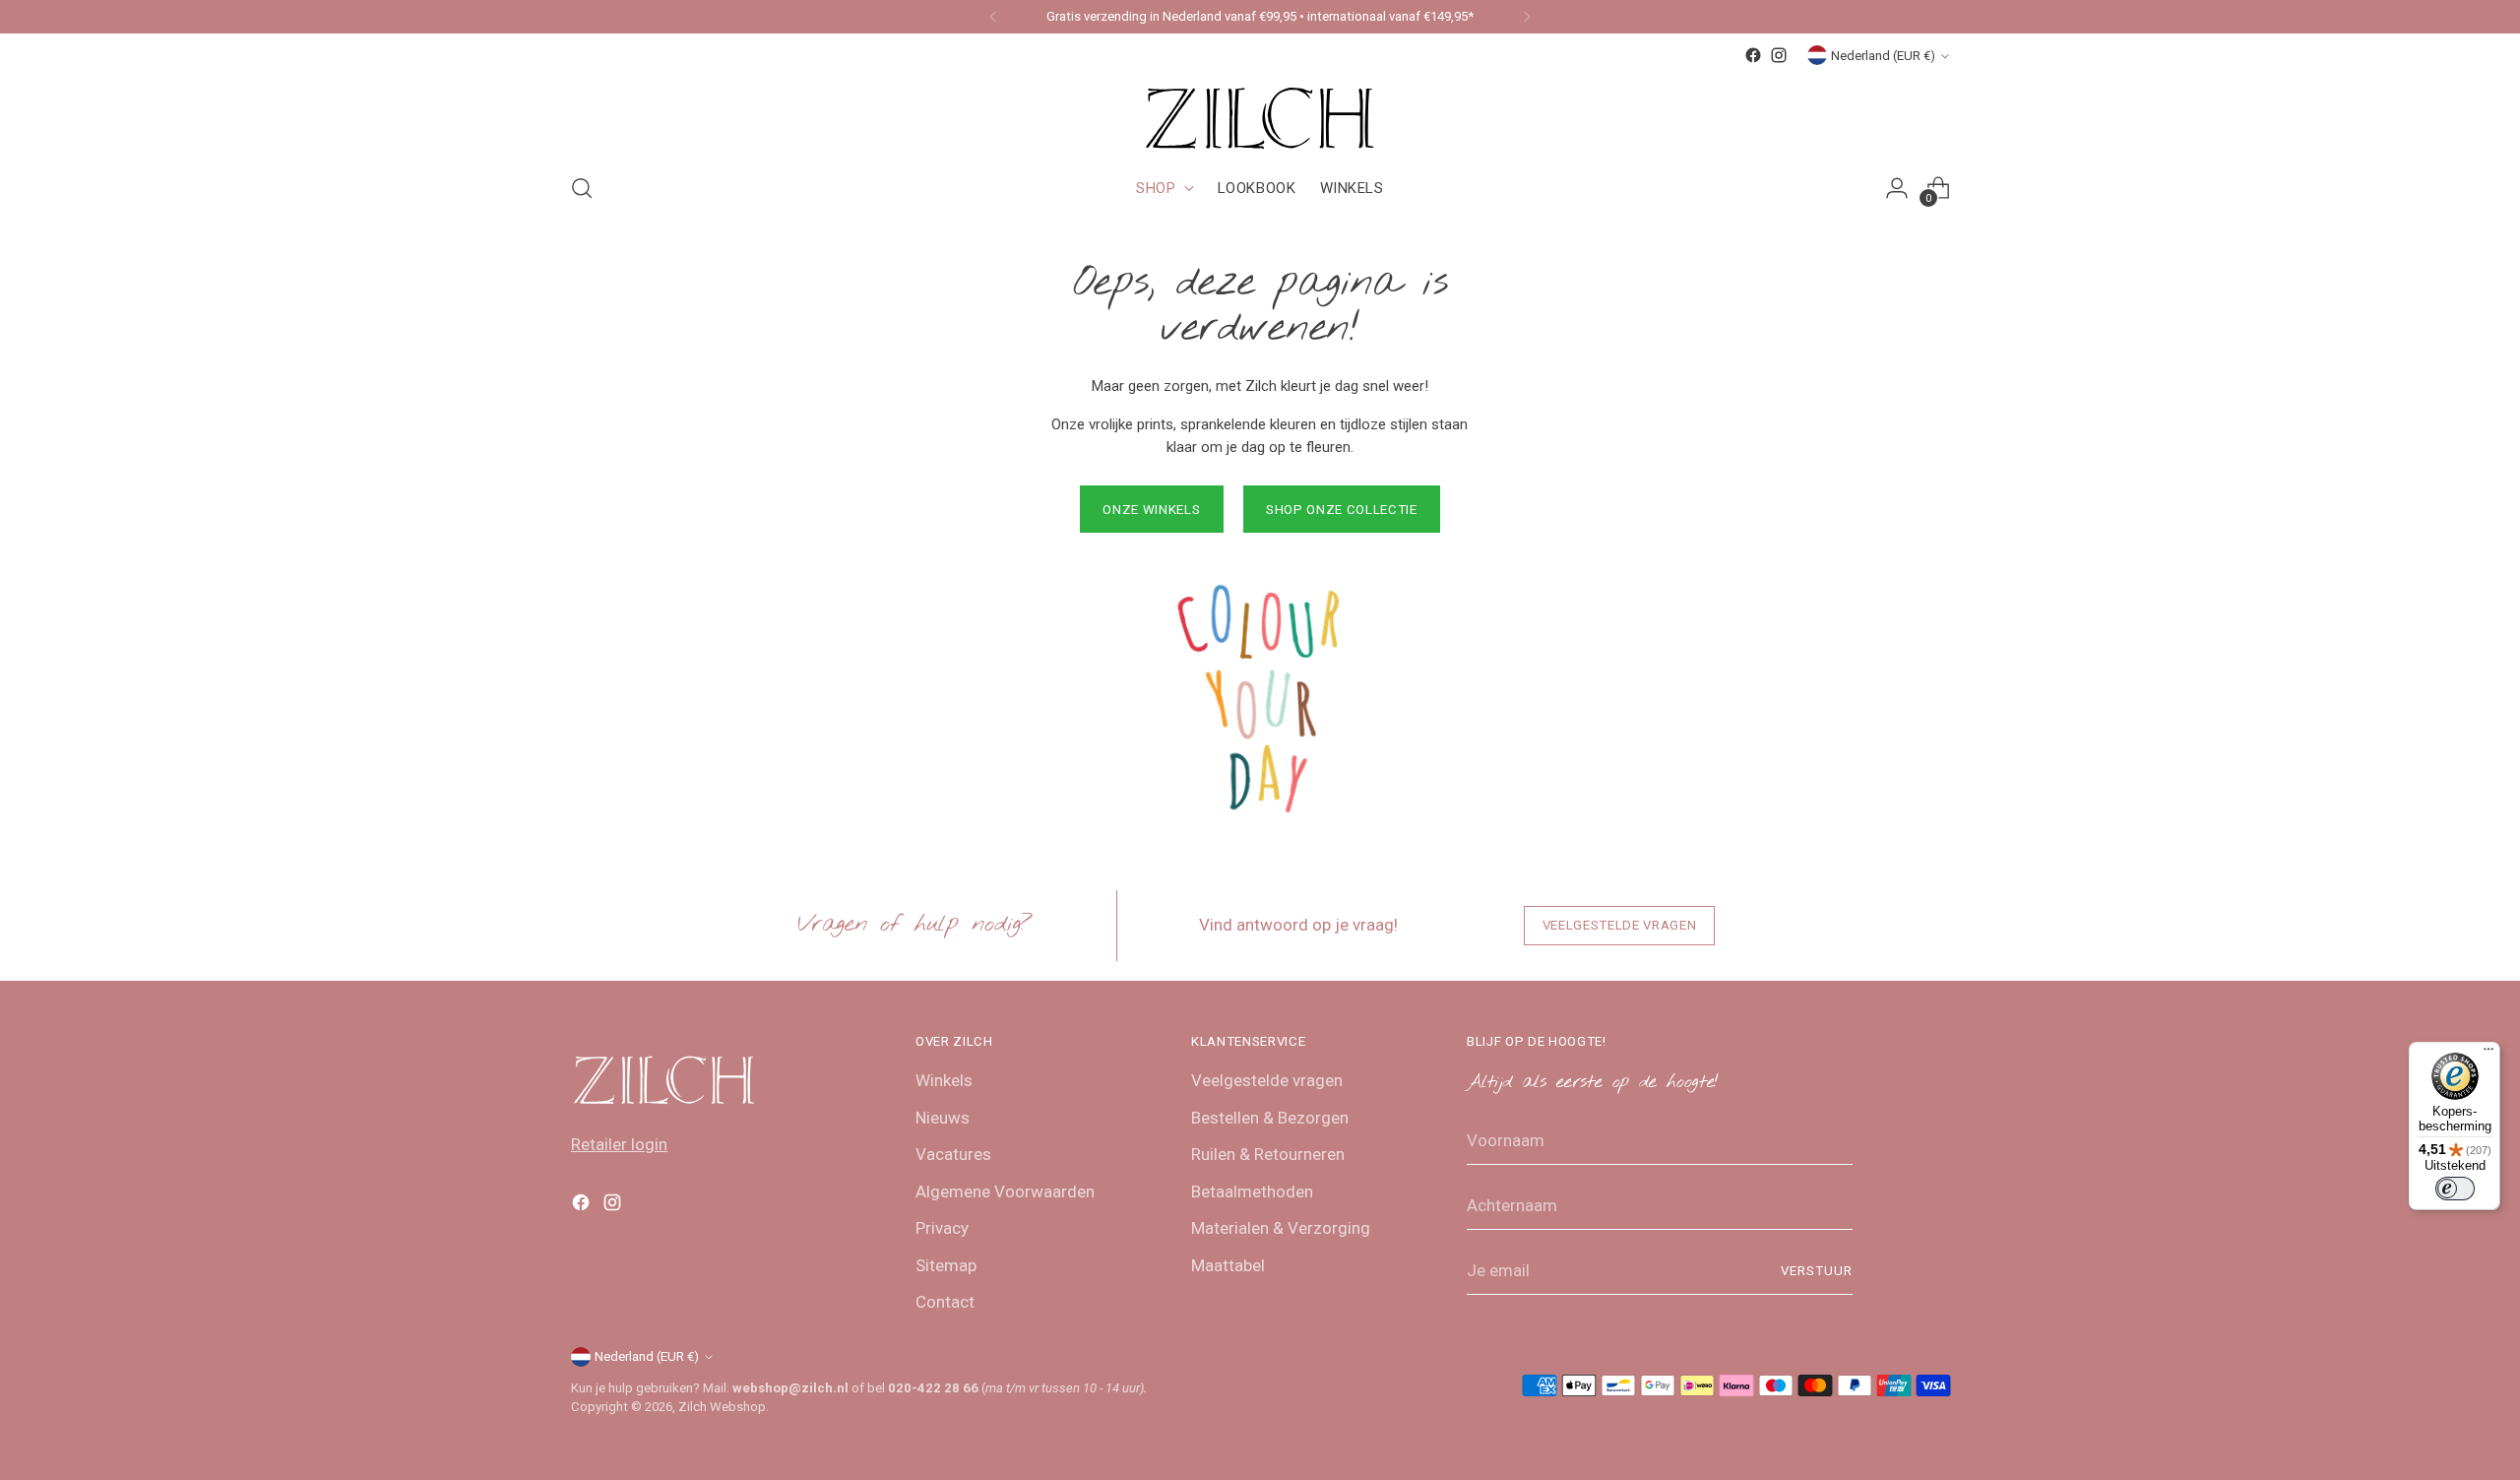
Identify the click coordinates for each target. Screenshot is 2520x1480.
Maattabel (1228, 1265)
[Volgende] (1527, 17)
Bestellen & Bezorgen (1270, 1118)
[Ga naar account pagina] (1897, 188)
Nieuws (943, 1118)
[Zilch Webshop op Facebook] (1753, 55)
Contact (945, 1302)
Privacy (942, 1228)
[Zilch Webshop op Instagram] (1779, 55)
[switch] (2455, 1189)
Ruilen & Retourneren (1268, 1154)
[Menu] (2488, 1054)
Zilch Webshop (722, 1407)
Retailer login (619, 1144)
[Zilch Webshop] (1260, 112)
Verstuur (1817, 1271)
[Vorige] (993, 17)
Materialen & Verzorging (1281, 1228)
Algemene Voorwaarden (1005, 1191)
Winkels (944, 1080)
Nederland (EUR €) (1883, 56)
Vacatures (953, 1154)
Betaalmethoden (1252, 1191)
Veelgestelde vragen (1267, 1080)
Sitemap (946, 1265)
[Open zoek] (582, 188)
